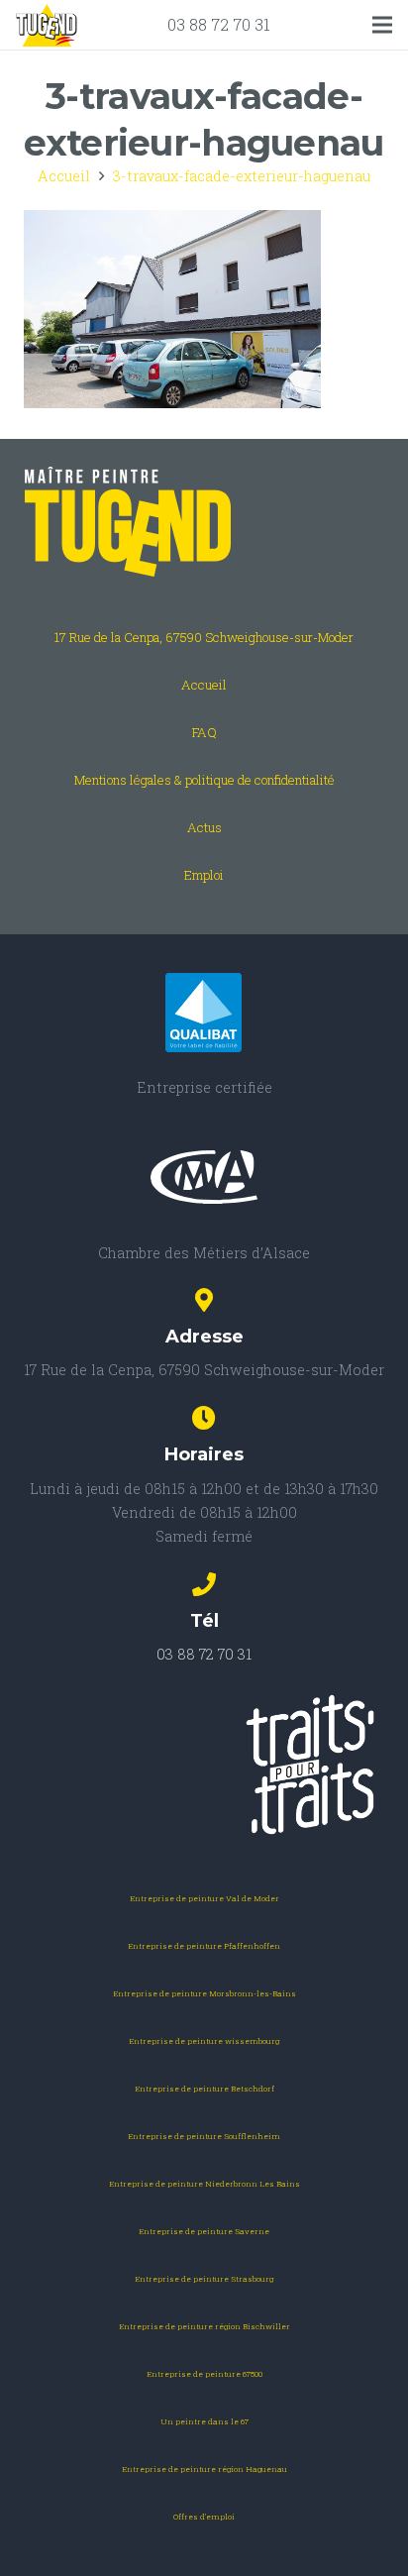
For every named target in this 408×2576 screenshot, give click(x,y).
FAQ (204, 732)
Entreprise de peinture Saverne (204, 2231)
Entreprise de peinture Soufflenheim (204, 2136)
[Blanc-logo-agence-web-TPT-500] (204, 1765)
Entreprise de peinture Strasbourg (204, 2279)
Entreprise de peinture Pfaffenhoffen (204, 1946)
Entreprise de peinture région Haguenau (204, 2469)
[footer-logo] (204, 522)
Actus (204, 827)
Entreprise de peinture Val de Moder (204, 1898)
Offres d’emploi (204, 2517)
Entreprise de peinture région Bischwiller (204, 2326)
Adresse (204, 1337)
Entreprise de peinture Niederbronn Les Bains (204, 2184)
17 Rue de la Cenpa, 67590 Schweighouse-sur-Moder (204, 637)
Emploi (204, 875)
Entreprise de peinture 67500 (204, 2374)
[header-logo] (47, 25)
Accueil (204, 685)
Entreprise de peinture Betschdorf (204, 2089)
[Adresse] (204, 1302)
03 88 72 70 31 (219, 24)
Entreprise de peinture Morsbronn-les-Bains (204, 1993)
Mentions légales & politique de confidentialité (204, 780)
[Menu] (382, 25)
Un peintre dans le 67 (204, 2421)
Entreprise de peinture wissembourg (204, 2041)
